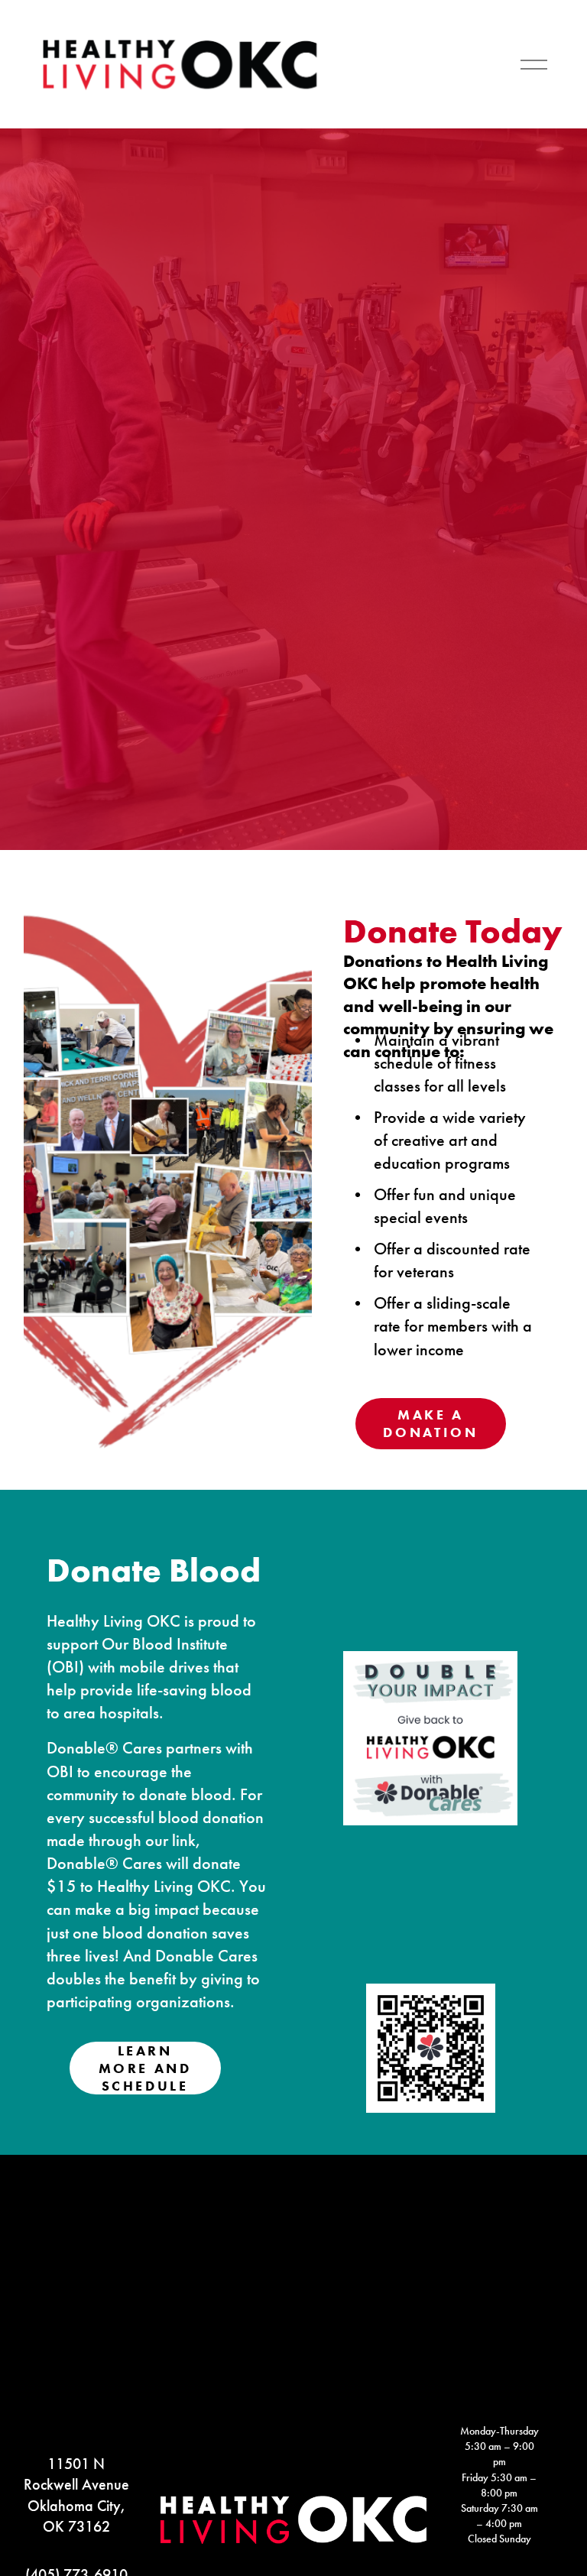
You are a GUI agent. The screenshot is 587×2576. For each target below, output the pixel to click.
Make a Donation (430, 1423)
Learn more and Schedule (145, 2068)
